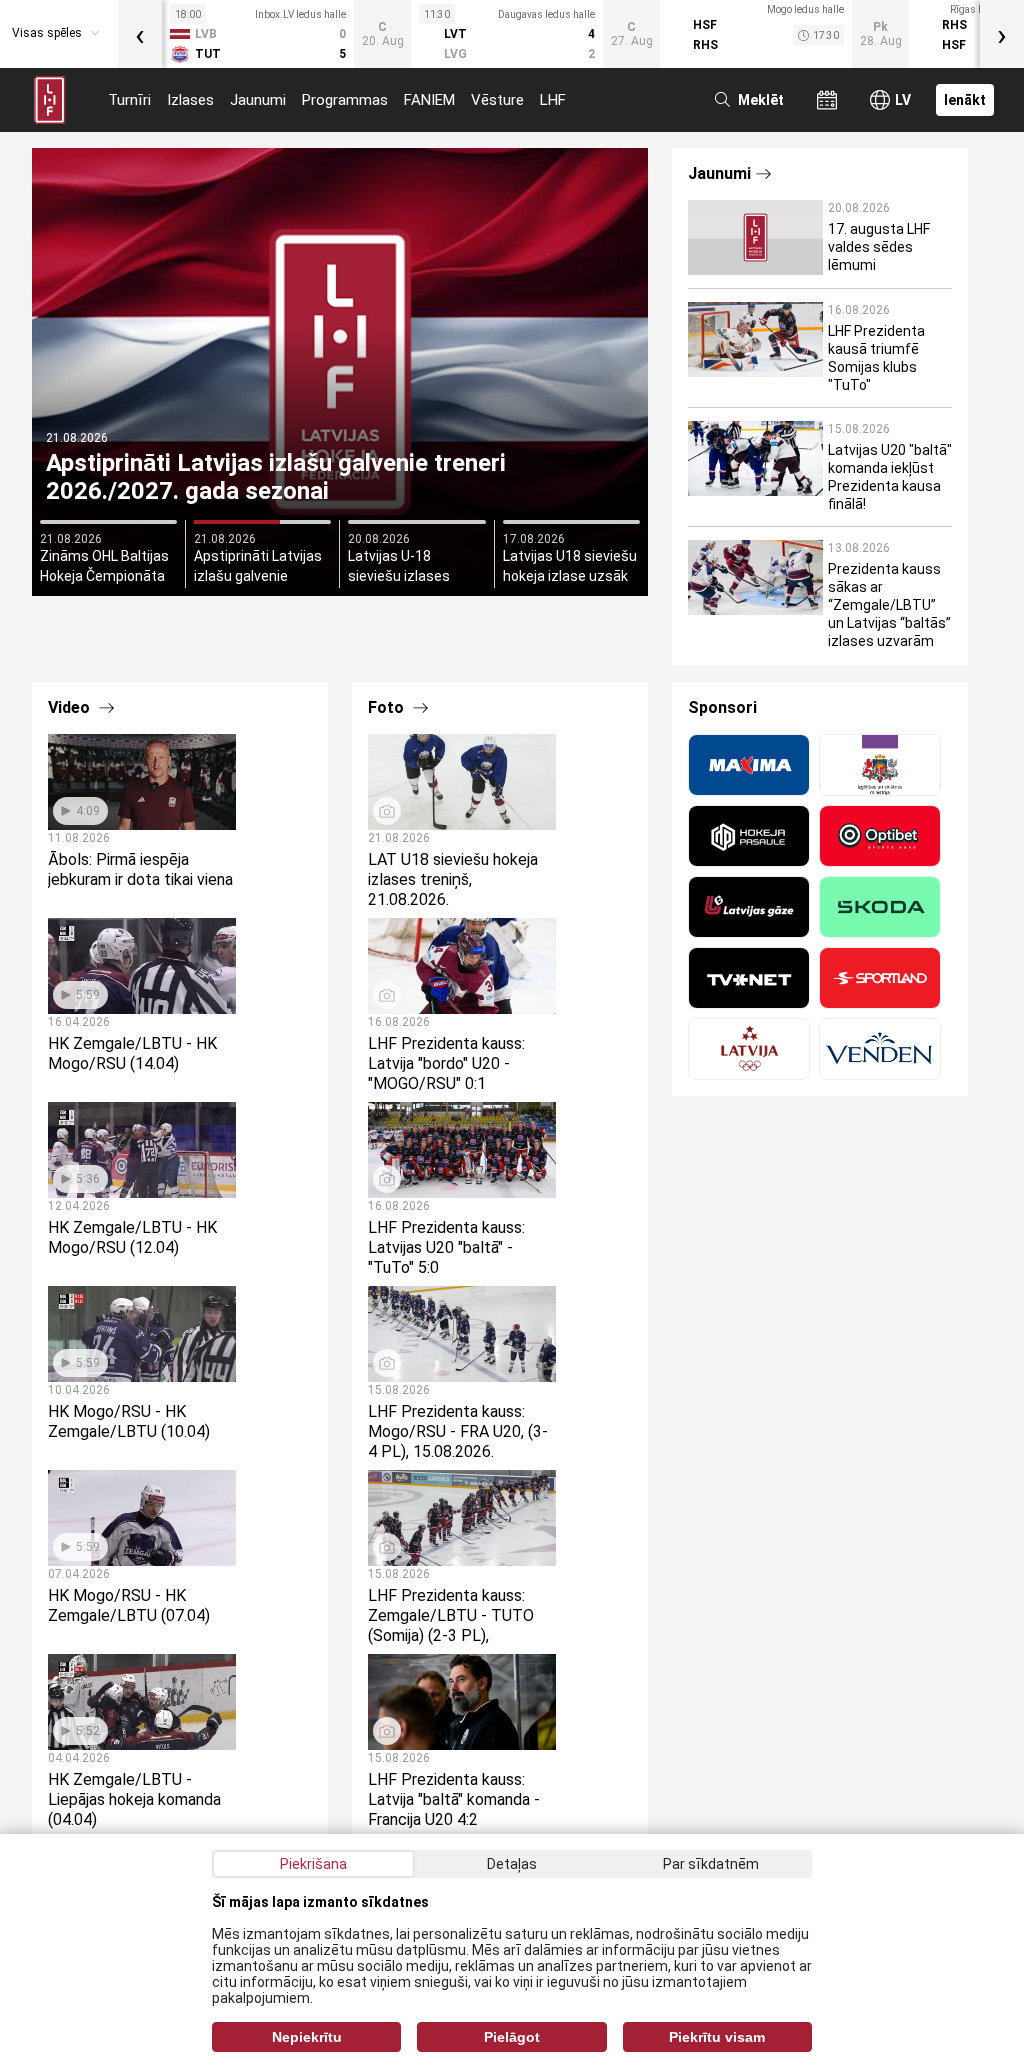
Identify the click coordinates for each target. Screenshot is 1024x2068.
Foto (388, 707)
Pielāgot (512, 2037)
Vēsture (497, 100)
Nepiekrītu (307, 2037)
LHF (553, 100)
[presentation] (140, 34)
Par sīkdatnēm (711, 1864)
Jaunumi (258, 100)
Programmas (345, 100)
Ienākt (965, 100)
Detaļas (512, 1864)
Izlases (190, 100)
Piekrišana (313, 1864)
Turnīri (129, 100)
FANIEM (429, 100)
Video (71, 707)
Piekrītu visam (717, 2037)
